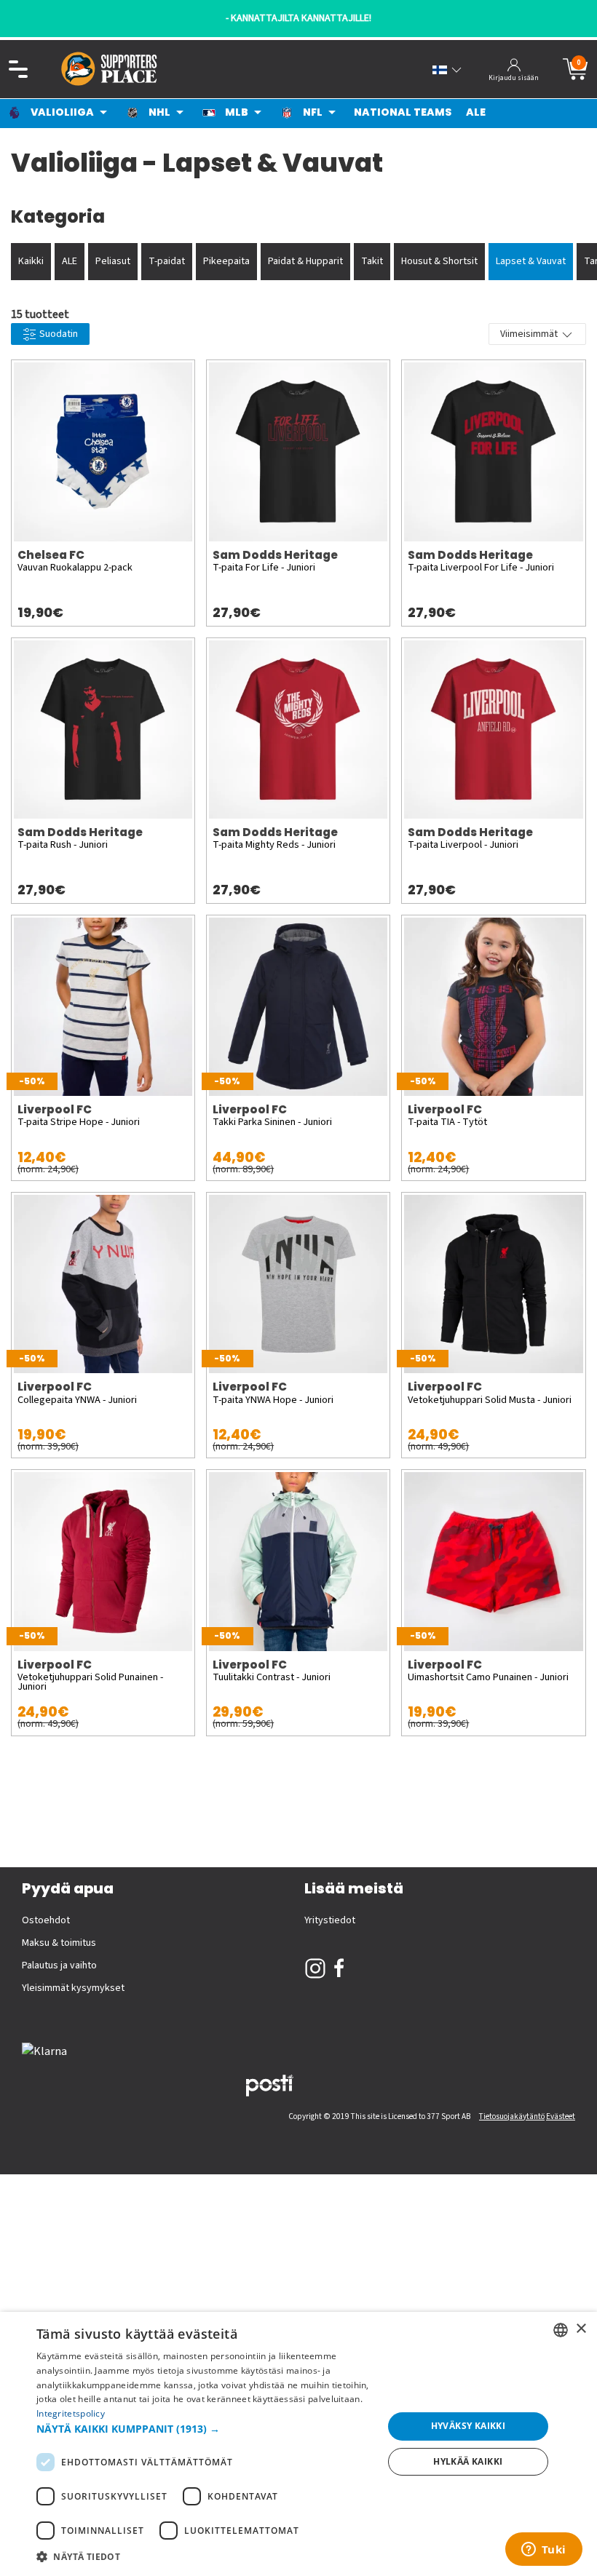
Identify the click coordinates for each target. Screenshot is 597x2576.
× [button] (581, 2329)
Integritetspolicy (71, 2413)
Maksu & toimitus (59, 1943)
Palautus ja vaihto (59, 1965)
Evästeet (561, 2116)
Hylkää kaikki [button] (468, 2461)
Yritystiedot (330, 1920)
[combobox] (561, 2330)
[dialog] (298, 2444)
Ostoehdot (46, 1920)
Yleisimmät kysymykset (73, 1988)
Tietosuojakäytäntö (512, 2116)
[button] (205, 2429)
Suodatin (58, 334)
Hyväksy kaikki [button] (468, 2426)
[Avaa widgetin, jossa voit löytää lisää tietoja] (543, 2551)
